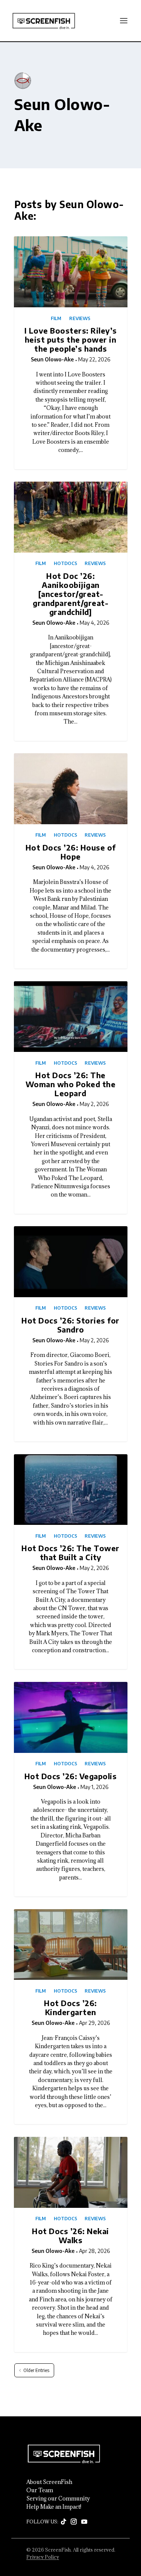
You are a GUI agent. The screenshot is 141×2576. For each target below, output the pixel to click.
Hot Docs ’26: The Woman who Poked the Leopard (71, 1084)
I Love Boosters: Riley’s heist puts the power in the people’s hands (71, 339)
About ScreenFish (49, 2482)
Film (56, 319)
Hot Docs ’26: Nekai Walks (70, 2235)
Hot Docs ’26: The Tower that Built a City (70, 1552)
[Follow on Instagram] (74, 2522)
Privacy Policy (43, 2557)
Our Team (40, 2490)
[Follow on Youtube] (84, 2522)
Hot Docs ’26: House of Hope (71, 852)
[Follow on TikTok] (64, 2522)
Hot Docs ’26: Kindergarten (70, 2007)
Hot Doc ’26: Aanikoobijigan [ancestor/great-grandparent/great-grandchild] (70, 594)
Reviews (80, 319)
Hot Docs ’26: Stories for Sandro (70, 1325)
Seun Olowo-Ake (52, 359)
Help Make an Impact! (54, 2507)
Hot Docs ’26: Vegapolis (71, 1776)
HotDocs (65, 564)
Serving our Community (58, 2499)
